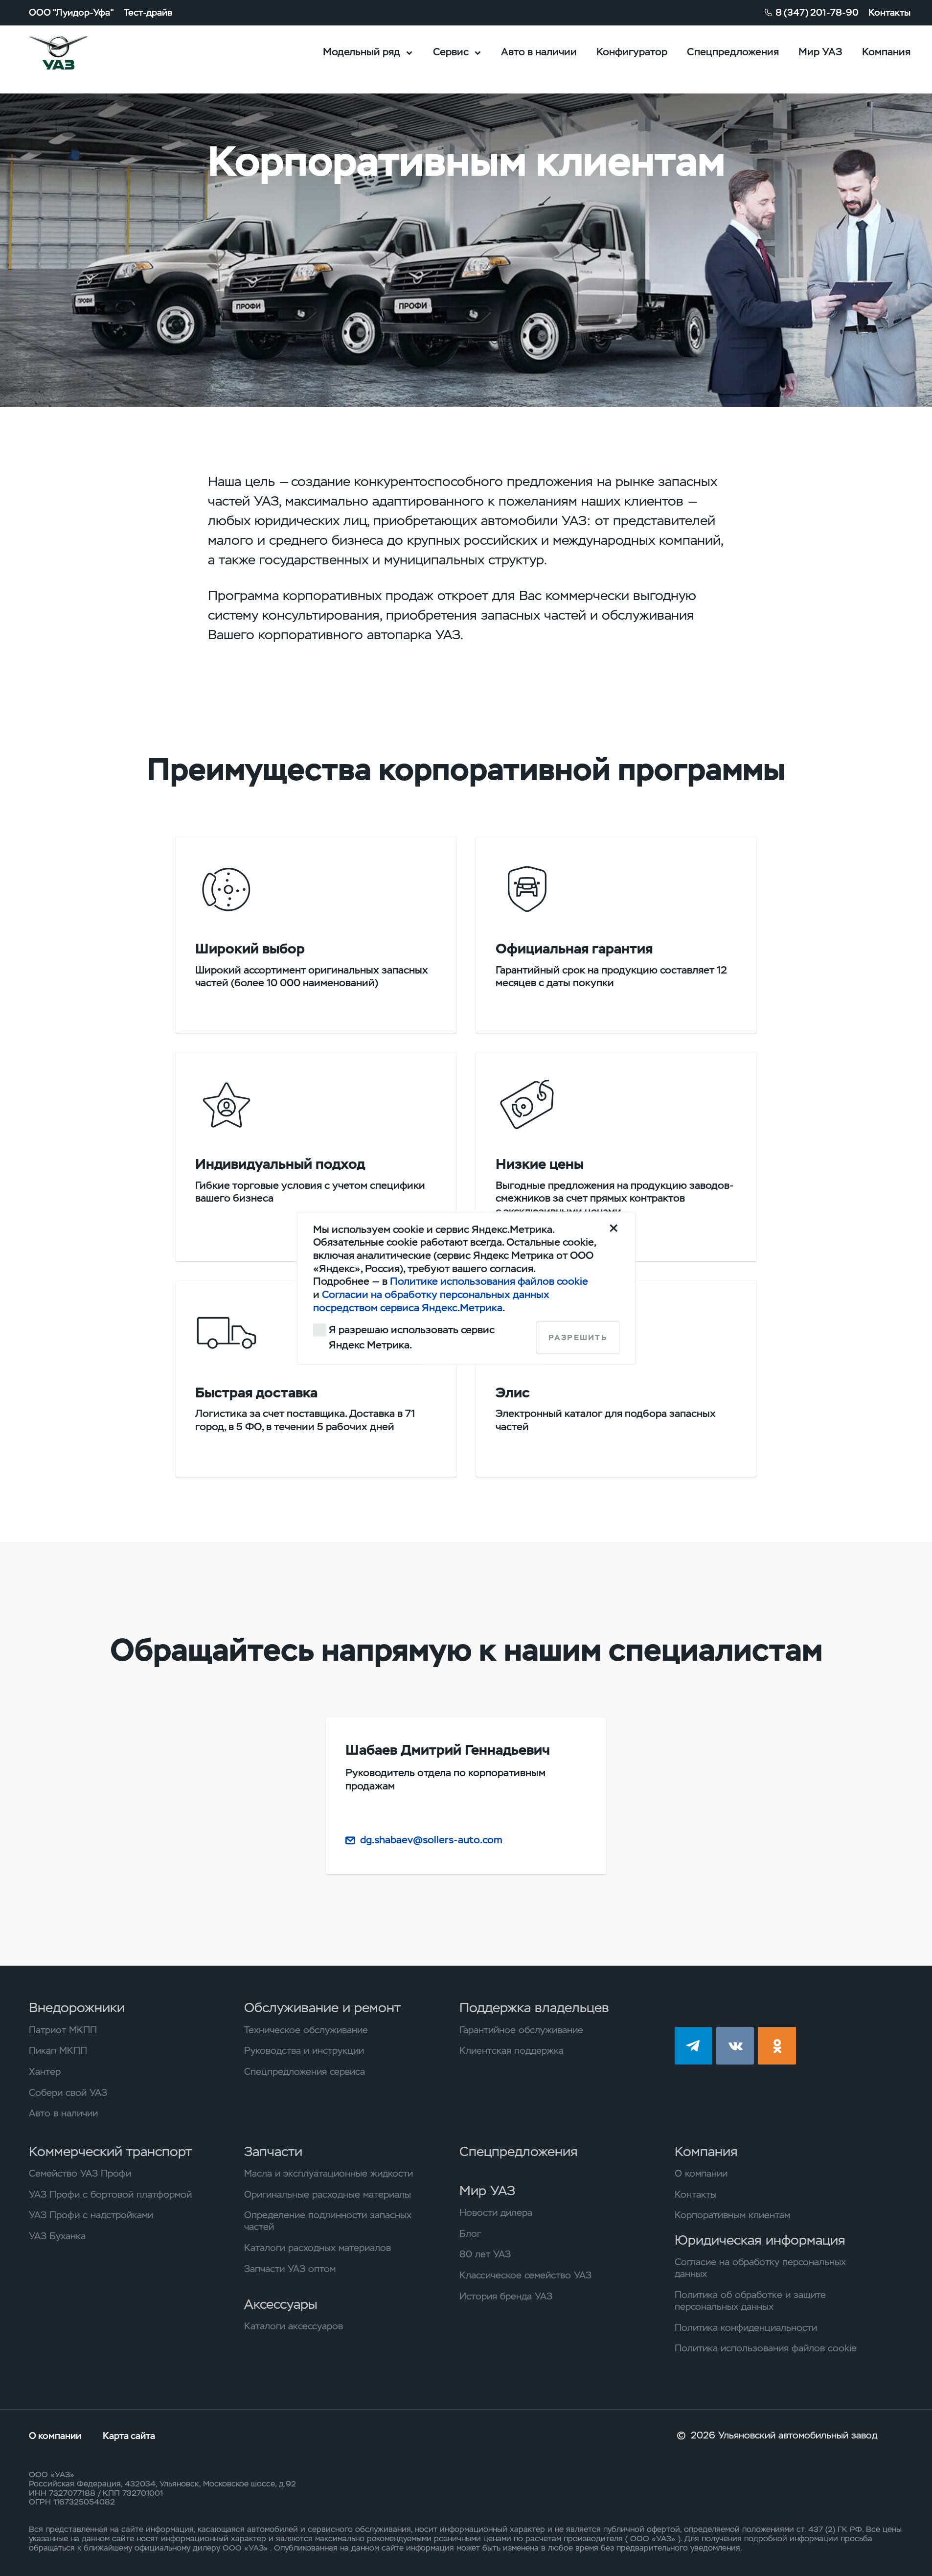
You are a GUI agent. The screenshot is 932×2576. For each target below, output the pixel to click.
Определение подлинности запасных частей (328, 2221)
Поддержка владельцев (534, 2007)
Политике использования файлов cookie (489, 1281)
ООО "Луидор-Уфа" (71, 13)
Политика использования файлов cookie (766, 2348)
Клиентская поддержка (511, 2051)
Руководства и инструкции (304, 2051)
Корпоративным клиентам (732, 2215)
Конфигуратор (632, 52)
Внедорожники (77, 2007)
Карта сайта (129, 2436)
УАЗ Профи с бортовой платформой (110, 2195)
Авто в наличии (539, 52)
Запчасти (273, 2151)
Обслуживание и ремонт (322, 2007)
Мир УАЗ (820, 52)
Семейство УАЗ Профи (80, 2174)
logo (75, 53)
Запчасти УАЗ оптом (290, 2269)
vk (735, 2046)
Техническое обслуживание (306, 2030)
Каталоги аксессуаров (294, 2326)
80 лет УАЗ (485, 2254)
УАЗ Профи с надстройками (91, 2215)
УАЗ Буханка (57, 2236)
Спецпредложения (733, 52)
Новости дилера (496, 2213)
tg (693, 2046)
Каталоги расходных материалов (318, 2248)
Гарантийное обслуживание (521, 2030)
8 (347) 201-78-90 (817, 13)
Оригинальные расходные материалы (328, 2195)
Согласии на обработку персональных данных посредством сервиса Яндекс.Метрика (431, 1300)
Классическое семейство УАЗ (525, 2275)
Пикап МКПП (58, 2051)
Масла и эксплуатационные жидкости (329, 2174)
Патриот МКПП (63, 2030)
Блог (470, 2234)
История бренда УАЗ (506, 2297)
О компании (701, 2174)
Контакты (889, 13)
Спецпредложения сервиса (305, 2072)
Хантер (45, 2072)
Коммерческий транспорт (110, 2151)
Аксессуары (281, 2304)
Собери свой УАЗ (68, 2093)
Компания (886, 52)
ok (777, 2046)
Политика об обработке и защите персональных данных (750, 2301)
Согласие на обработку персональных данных (760, 2268)
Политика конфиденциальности (746, 2328)
